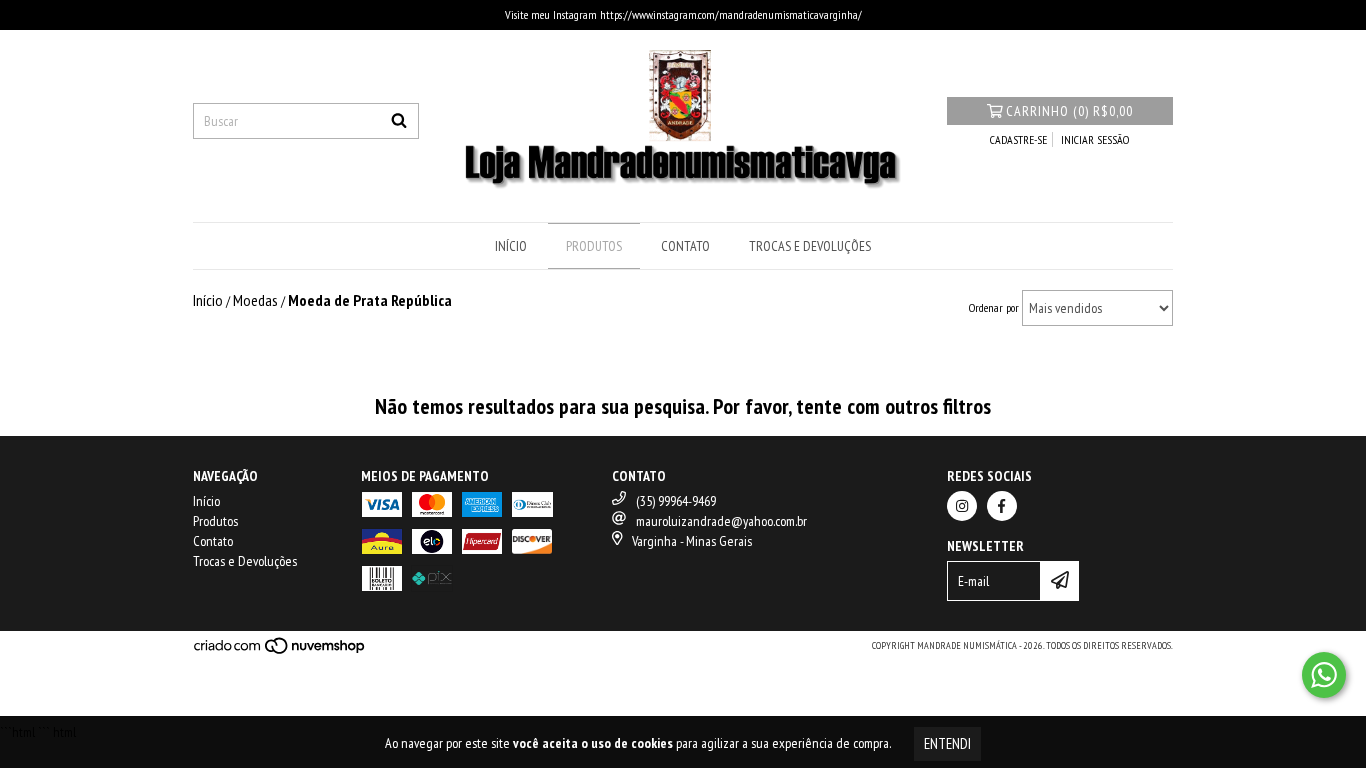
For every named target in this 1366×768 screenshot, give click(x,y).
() (1069, 111)
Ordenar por (994, 307)
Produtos (594, 246)
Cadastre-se (1018, 139)
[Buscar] (399, 121)
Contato (685, 246)
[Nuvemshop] (280, 651)
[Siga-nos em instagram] (962, 506)
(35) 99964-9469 (676, 501)
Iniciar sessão (1095, 139)
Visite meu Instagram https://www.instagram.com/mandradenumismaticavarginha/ (683, 14)
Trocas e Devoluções (810, 246)
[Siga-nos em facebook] (1002, 506)
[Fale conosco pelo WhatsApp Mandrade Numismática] (1324, 675)
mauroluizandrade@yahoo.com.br (721, 521)
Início (511, 246)
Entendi (947, 743)
